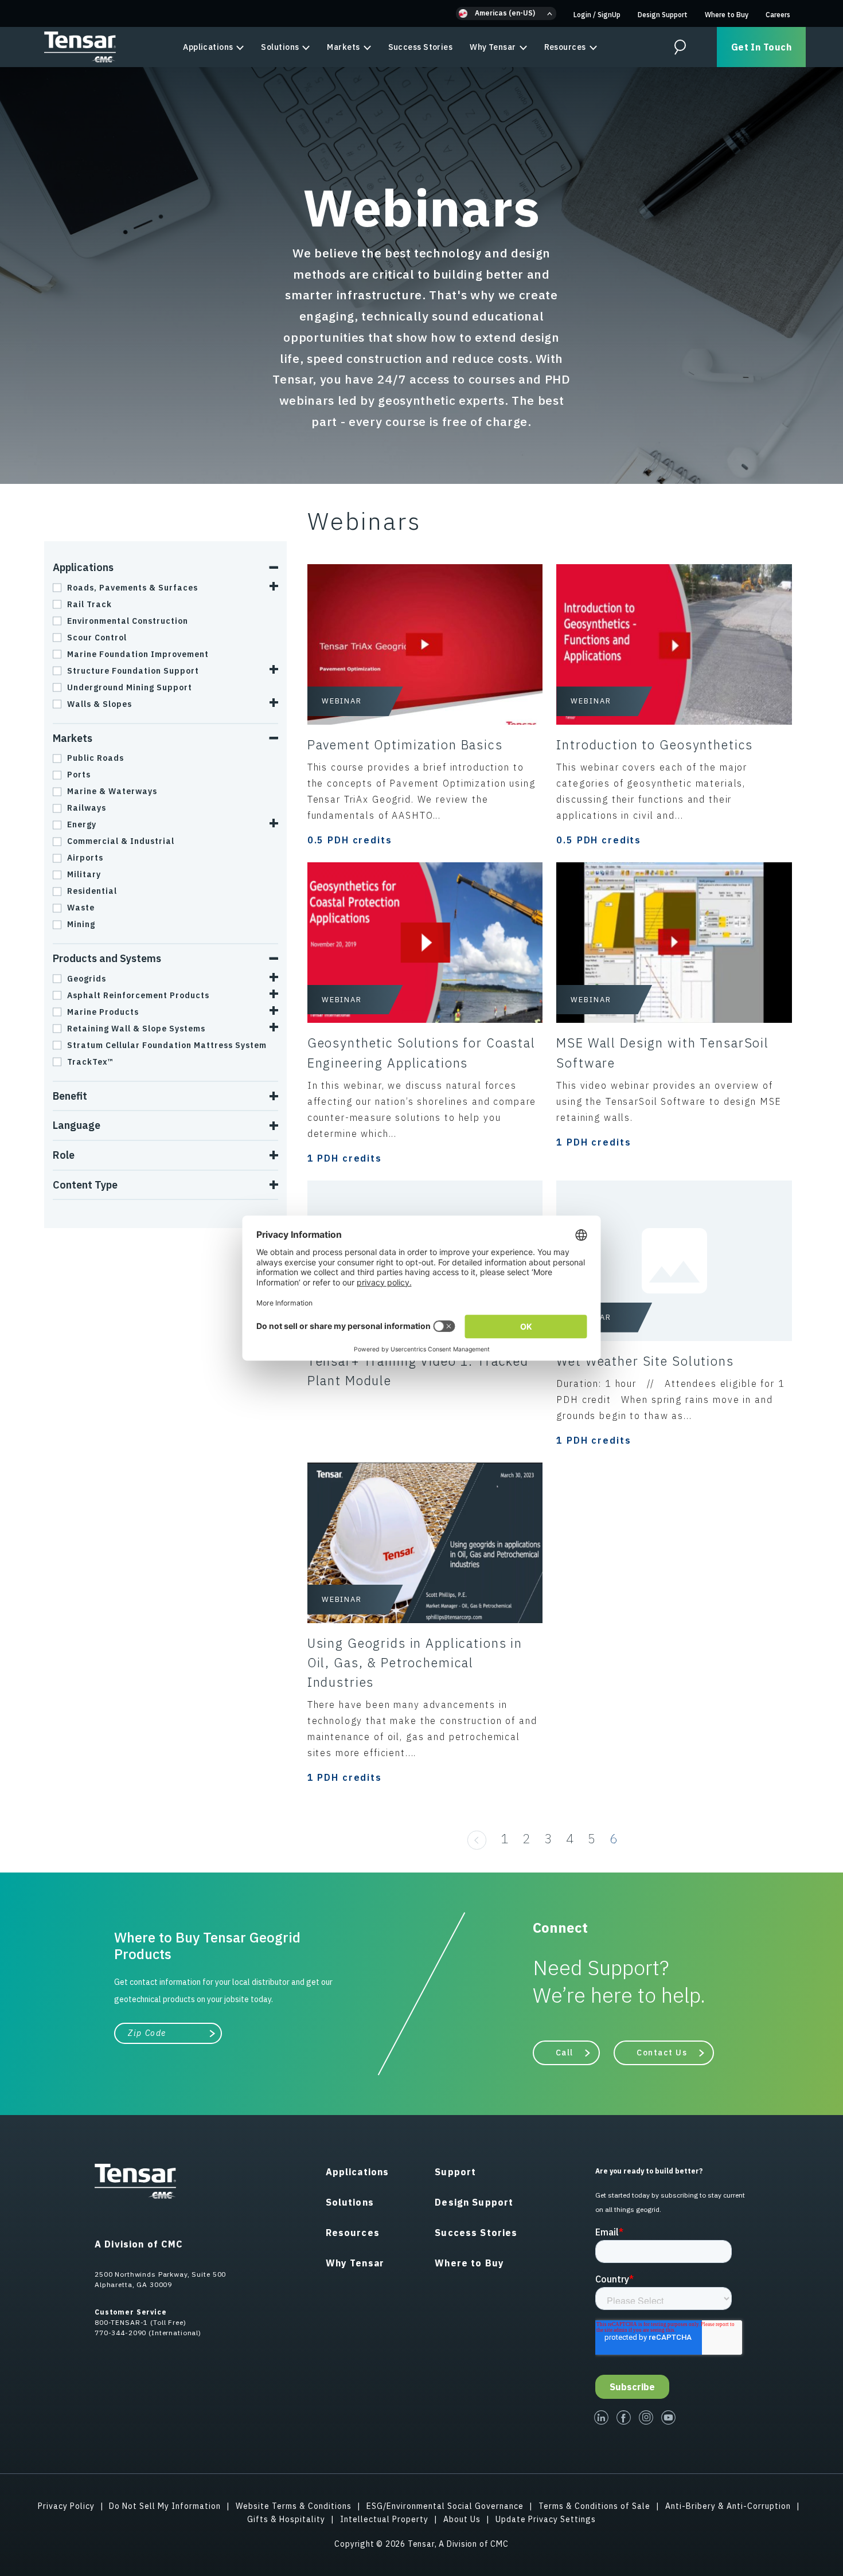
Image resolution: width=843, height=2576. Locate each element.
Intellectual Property (384, 2519)
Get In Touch (761, 47)
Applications (208, 47)
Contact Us (662, 2053)
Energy (82, 824)
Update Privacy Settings (546, 2519)
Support (455, 2172)
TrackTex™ (90, 1062)
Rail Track (89, 604)
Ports (79, 775)
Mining (81, 924)
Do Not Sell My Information (165, 2506)
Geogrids (87, 979)
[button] (506, 13)
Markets (343, 47)
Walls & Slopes (99, 704)
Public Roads (95, 758)
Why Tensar (493, 47)
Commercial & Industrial (121, 841)
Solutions (280, 47)
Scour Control (97, 638)
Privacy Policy (66, 2506)
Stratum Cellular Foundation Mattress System (167, 1045)
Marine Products (103, 1012)
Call (565, 2053)
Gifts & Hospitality (286, 2519)
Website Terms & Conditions (294, 2506)
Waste (81, 908)
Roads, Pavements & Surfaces (132, 588)
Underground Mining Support (130, 687)
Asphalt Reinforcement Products (138, 995)
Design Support (663, 15)
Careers (778, 15)
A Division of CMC (139, 2244)
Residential (92, 891)
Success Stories (421, 47)
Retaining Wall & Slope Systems (136, 1029)
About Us (462, 2519)
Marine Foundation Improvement (138, 654)
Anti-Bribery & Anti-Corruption (728, 2506)
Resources (565, 47)
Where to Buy (727, 15)
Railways (87, 808)
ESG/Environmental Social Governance (445, 2506)
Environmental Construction (128, 621)
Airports (85, 858)
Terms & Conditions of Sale (594, 2506)
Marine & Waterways (112, 791)
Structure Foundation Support (133, 671)
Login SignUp (597, 15)
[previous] (477, 1838)
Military (84, 874)
